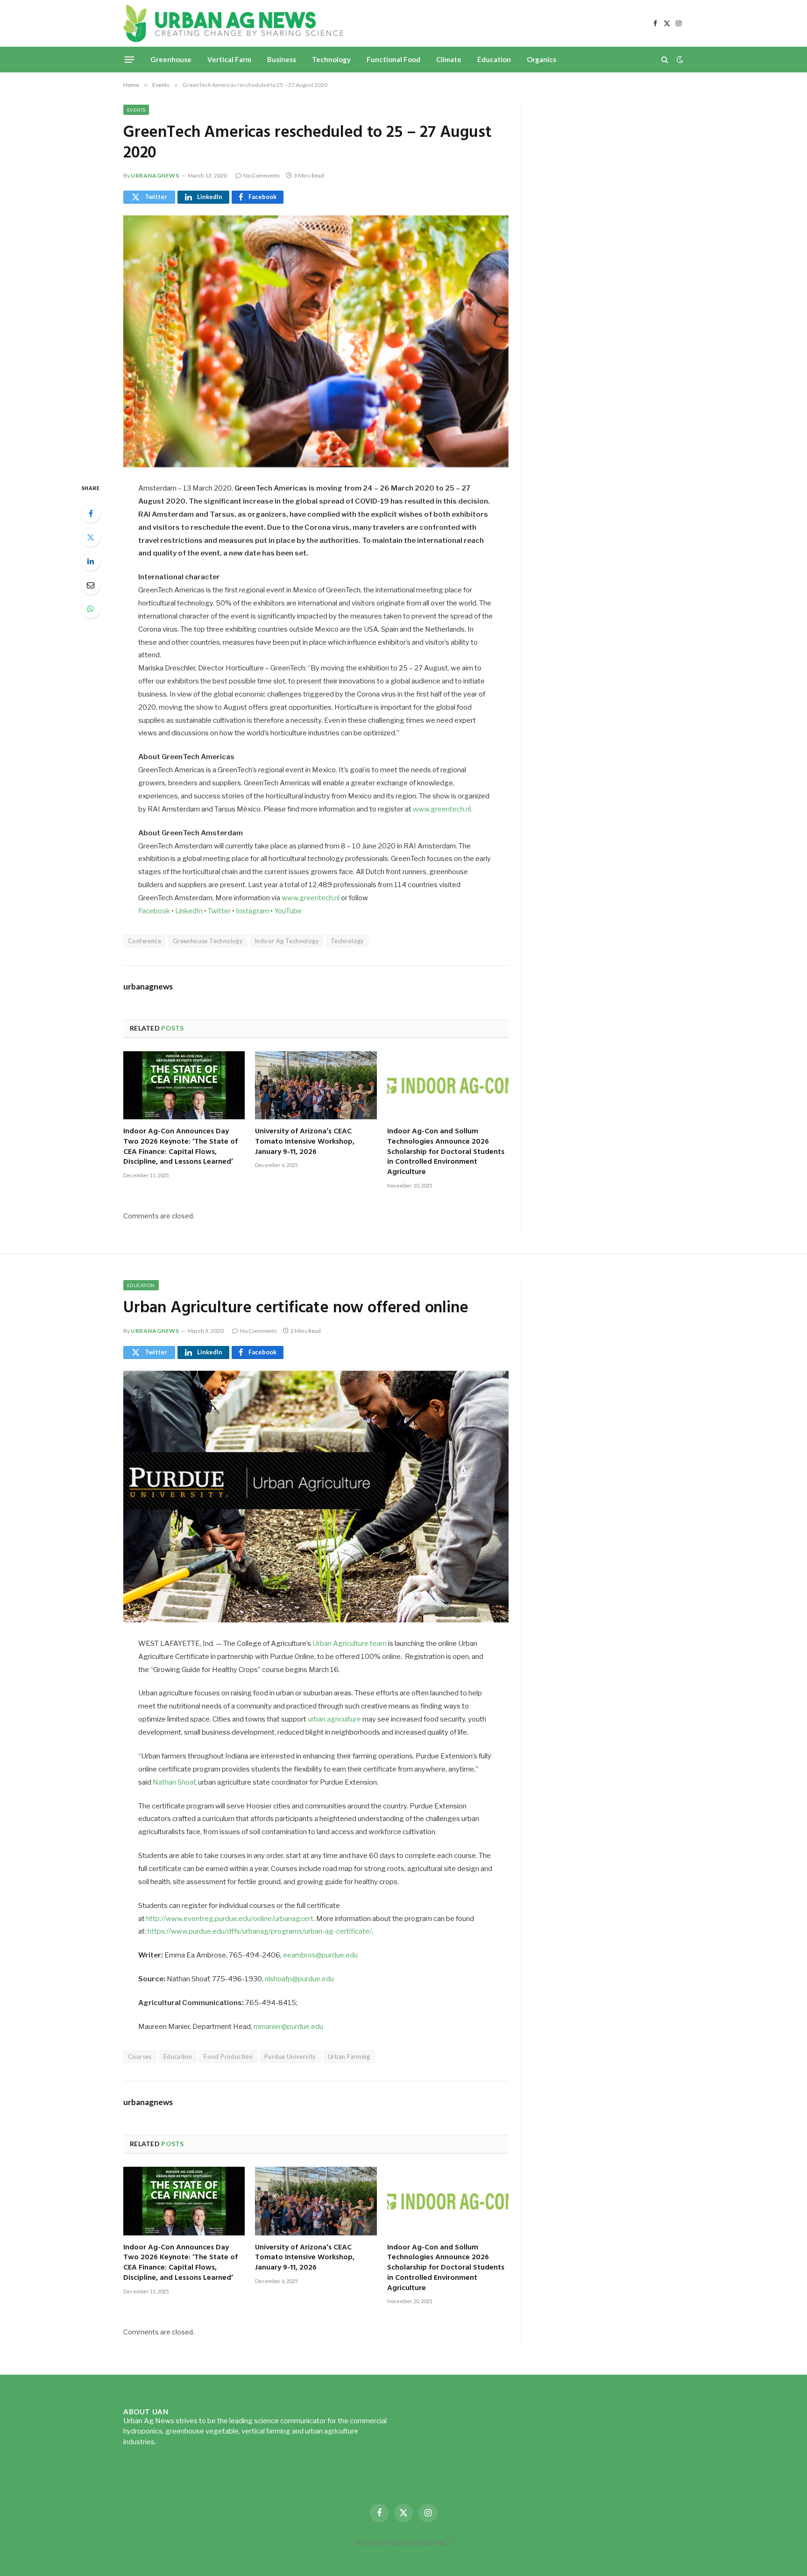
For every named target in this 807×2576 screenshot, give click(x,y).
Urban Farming (349, 2057)
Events (136, 110)
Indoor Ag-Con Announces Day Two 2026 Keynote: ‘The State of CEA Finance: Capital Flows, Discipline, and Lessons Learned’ (181, 1147)
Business (282, 59)
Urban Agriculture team (350, 1644)
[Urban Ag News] (233, 23)
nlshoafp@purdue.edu (299, 1979)
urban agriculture (334, 1719)
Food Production (228, 2057)
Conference (145, 941)
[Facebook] (91, 513)
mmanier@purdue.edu (288, 2027)
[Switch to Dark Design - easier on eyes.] (679, 59)
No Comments (262, 175)
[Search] (665, 60)
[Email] (91, 585)
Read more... (177, 2442)
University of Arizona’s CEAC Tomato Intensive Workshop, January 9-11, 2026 (305, 1142)
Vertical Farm (229, 59)
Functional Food (393, 59)
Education (494, 59)
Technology (331, 59)
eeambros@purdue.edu (320, 1955)
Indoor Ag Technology (287, 941)
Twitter (219, 911)
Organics (542, 59)
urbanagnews (155, 175)
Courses (140, 2057)
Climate (449, 59)
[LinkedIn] (91, 561)
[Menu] (130, 59)
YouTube (288, 911)
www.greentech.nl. (442, 809)
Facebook (154, 911)
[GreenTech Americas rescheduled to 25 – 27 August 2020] (316, 341)
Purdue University (290, 2057)
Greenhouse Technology (208, 941)
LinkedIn (189, 911)
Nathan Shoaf (174, 1782)
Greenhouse (171, 59)
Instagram (252, 911)
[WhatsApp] (91, 609)
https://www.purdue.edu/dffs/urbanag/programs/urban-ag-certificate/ (260, 1931)
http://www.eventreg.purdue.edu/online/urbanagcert (230, 1919)
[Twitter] (91, 537)
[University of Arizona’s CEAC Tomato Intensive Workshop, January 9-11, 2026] (316, 1085)
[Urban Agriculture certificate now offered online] (316, 1497)
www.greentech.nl (311, 898)
